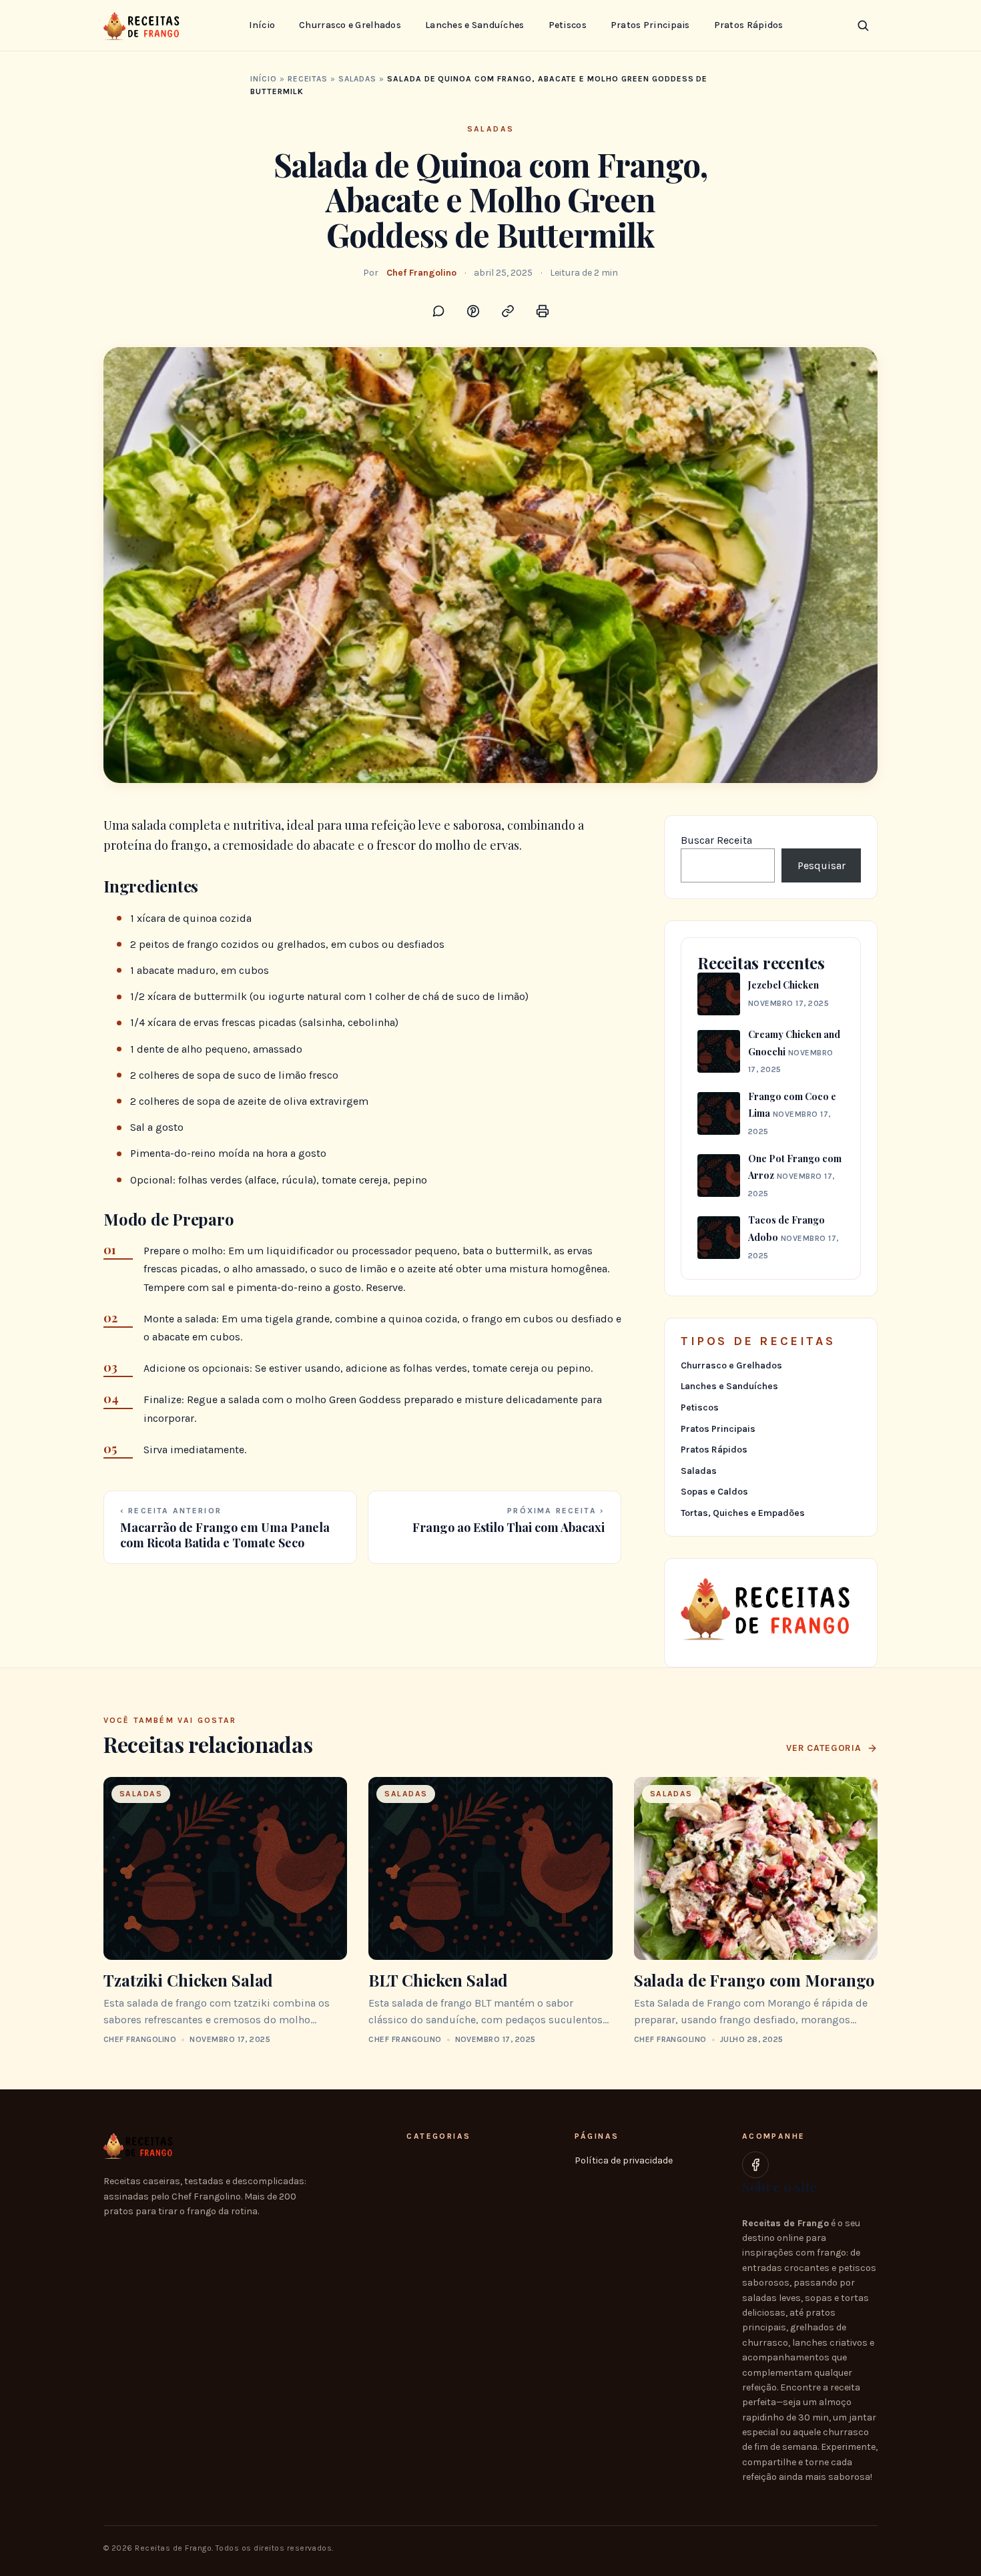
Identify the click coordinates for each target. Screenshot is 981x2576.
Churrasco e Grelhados (350, 25)
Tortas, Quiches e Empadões (743, 1513)
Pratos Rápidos (749, 25)
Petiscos (568, 25)
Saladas (357, 79)
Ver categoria (824, 1748)
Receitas (308, 79)
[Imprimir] (543, 311)
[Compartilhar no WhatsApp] (438, 311)
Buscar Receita (716, 840)
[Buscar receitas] (863, 25)
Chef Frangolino (421, 273)
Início (262, 25)
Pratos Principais (650, 25)
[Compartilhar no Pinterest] (473, 311)
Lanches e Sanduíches (475, 25)
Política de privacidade (624, 2160)
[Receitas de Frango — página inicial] (144, 25)
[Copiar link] (508, 311)
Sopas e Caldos (714, 1492)
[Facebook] (755, 2165)
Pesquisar (822, 865)
